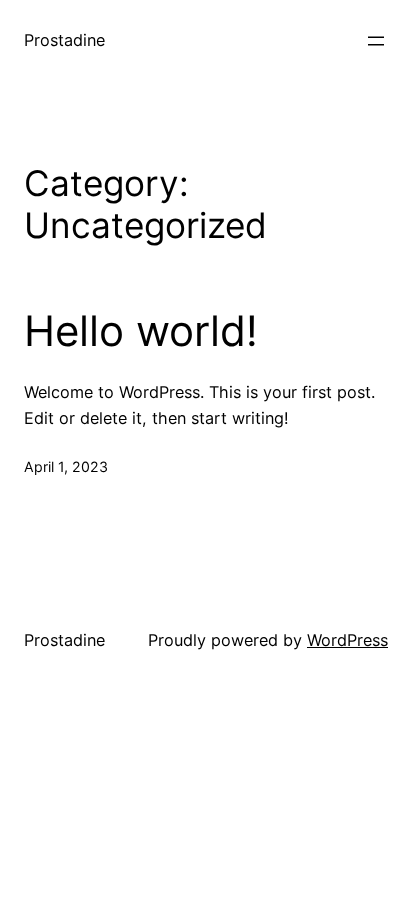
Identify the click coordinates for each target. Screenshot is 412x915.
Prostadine (64, 40)
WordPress (347, 640)
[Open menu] (376, 41)
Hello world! (141, 331)
